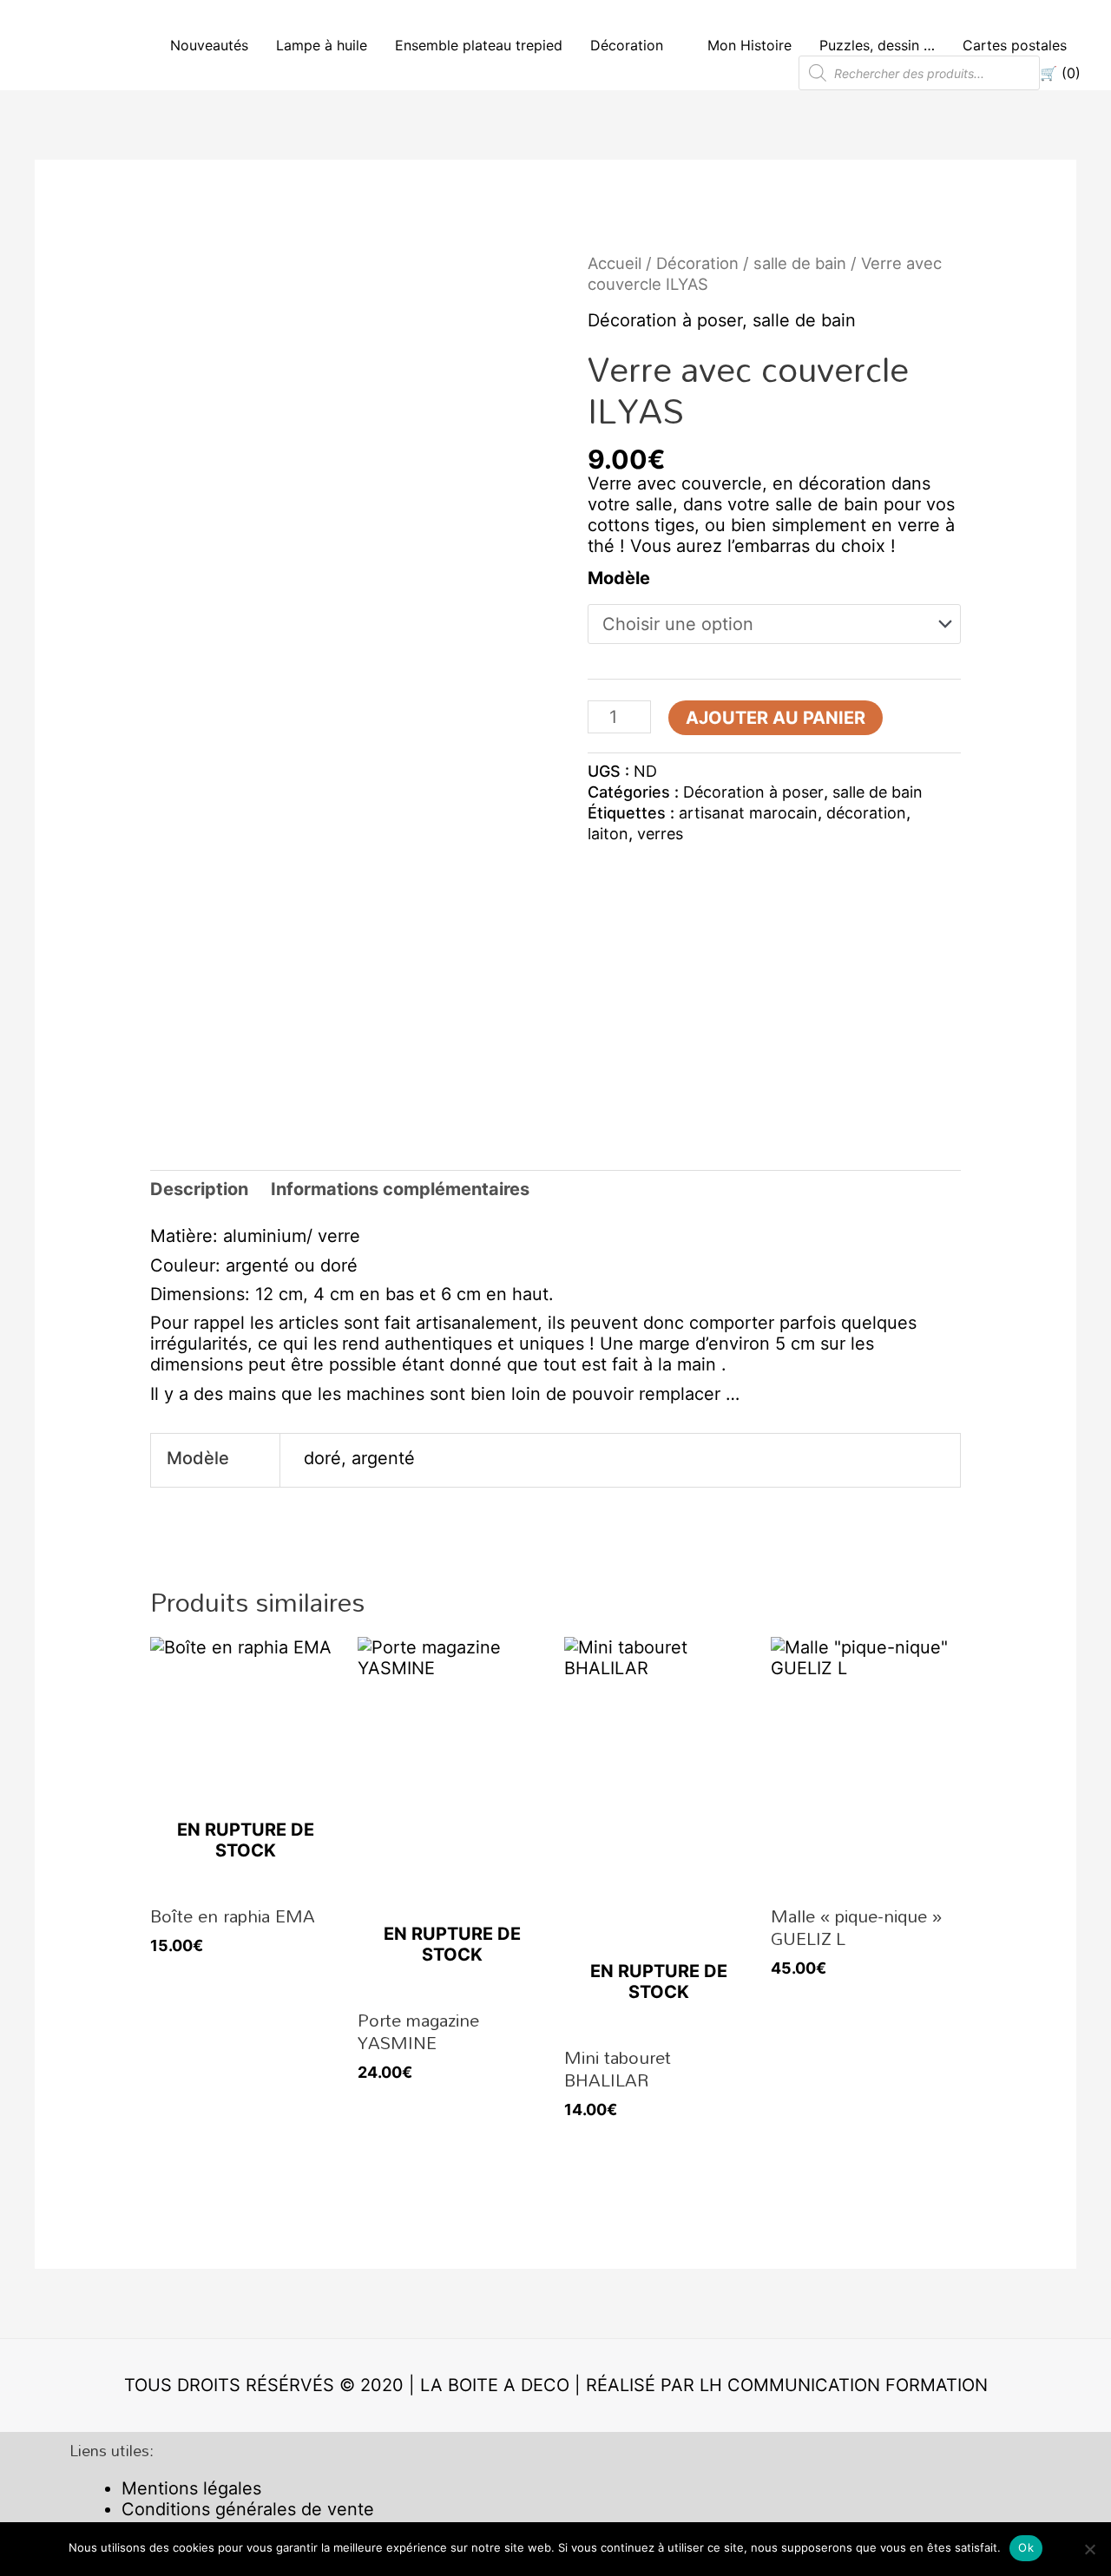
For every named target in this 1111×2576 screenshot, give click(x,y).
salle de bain (800, 263)
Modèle (619, 578)
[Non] (1089, 2549)
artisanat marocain (748, 813)
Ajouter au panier (776, 718)
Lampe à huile (322, 45)
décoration (866, 813)
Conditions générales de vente (248, 2509)
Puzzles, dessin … (877, 45)
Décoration (627, 45)
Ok (1026, 2547)
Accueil (615, 263)
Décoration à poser (665, 320)
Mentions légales (191, 2488)
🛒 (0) (1060, 73)
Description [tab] (199, 1189)
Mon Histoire (749, 45)
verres (660, 834)
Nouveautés (209, 45)
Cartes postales (1015, 45)
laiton (608, 834)
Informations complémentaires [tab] (400, 1189)
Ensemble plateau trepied (479, 45)
